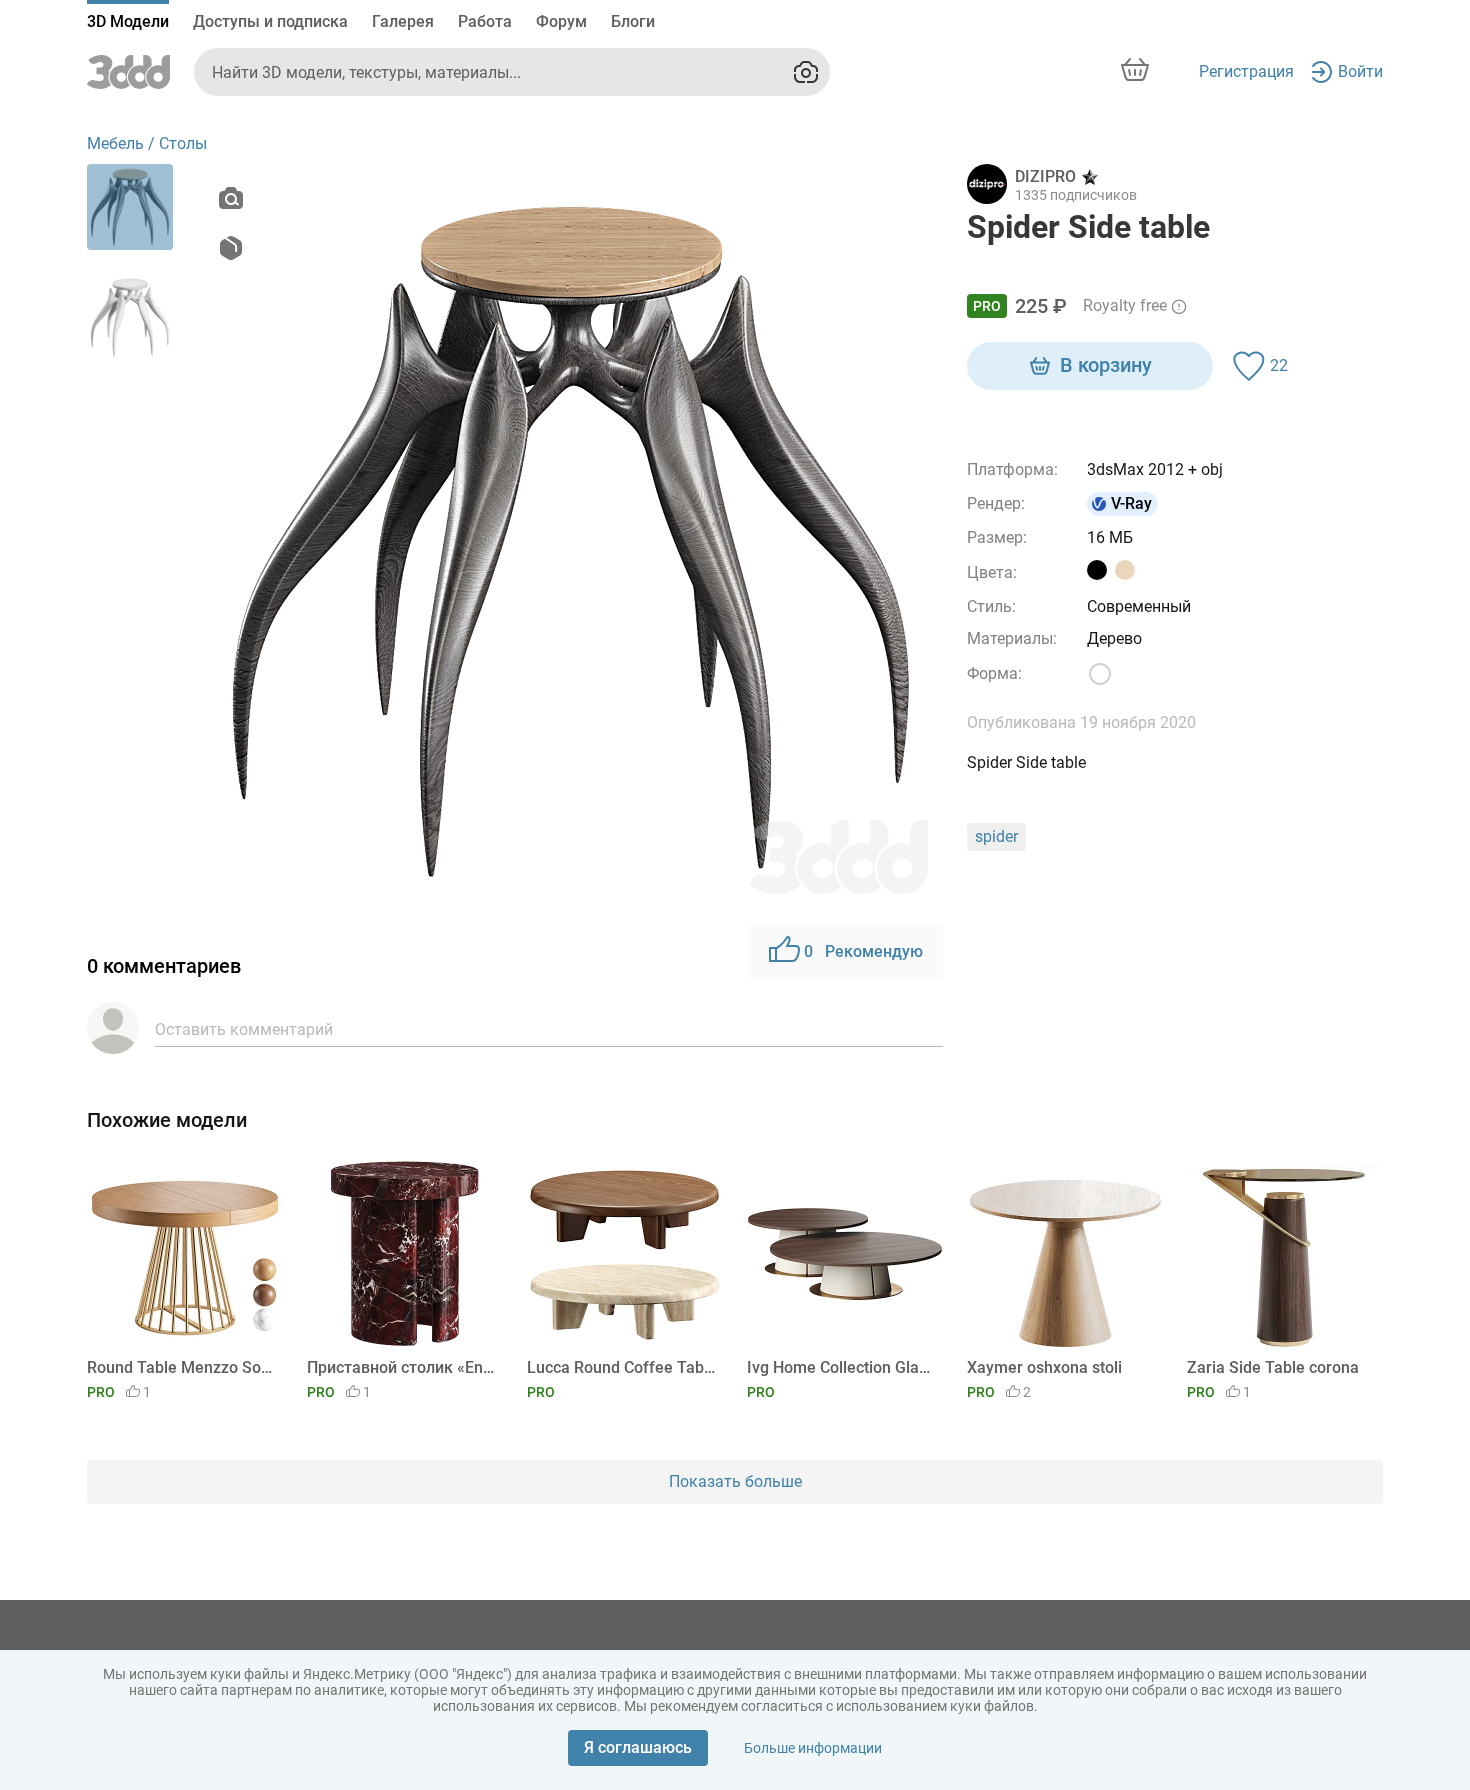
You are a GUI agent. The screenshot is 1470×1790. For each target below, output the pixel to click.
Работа (485, 21)
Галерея (403, 21)
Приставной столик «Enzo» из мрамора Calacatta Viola (401, 1367)
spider (996, 836)
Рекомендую (863, 951)
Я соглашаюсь (638, 1747)
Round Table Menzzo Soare (181, 1367)
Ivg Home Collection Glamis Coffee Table (841, 1367)
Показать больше (735, 1481)
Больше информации (813, 1748)
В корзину (1106, 365)
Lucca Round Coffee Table (621, 1367)
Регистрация (1246, 71)
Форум (561, 21)
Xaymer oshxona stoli (1044, 1367)
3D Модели (128, 21)
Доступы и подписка (270, 21)
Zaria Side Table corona (1273, 1367)
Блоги (633, 21)
